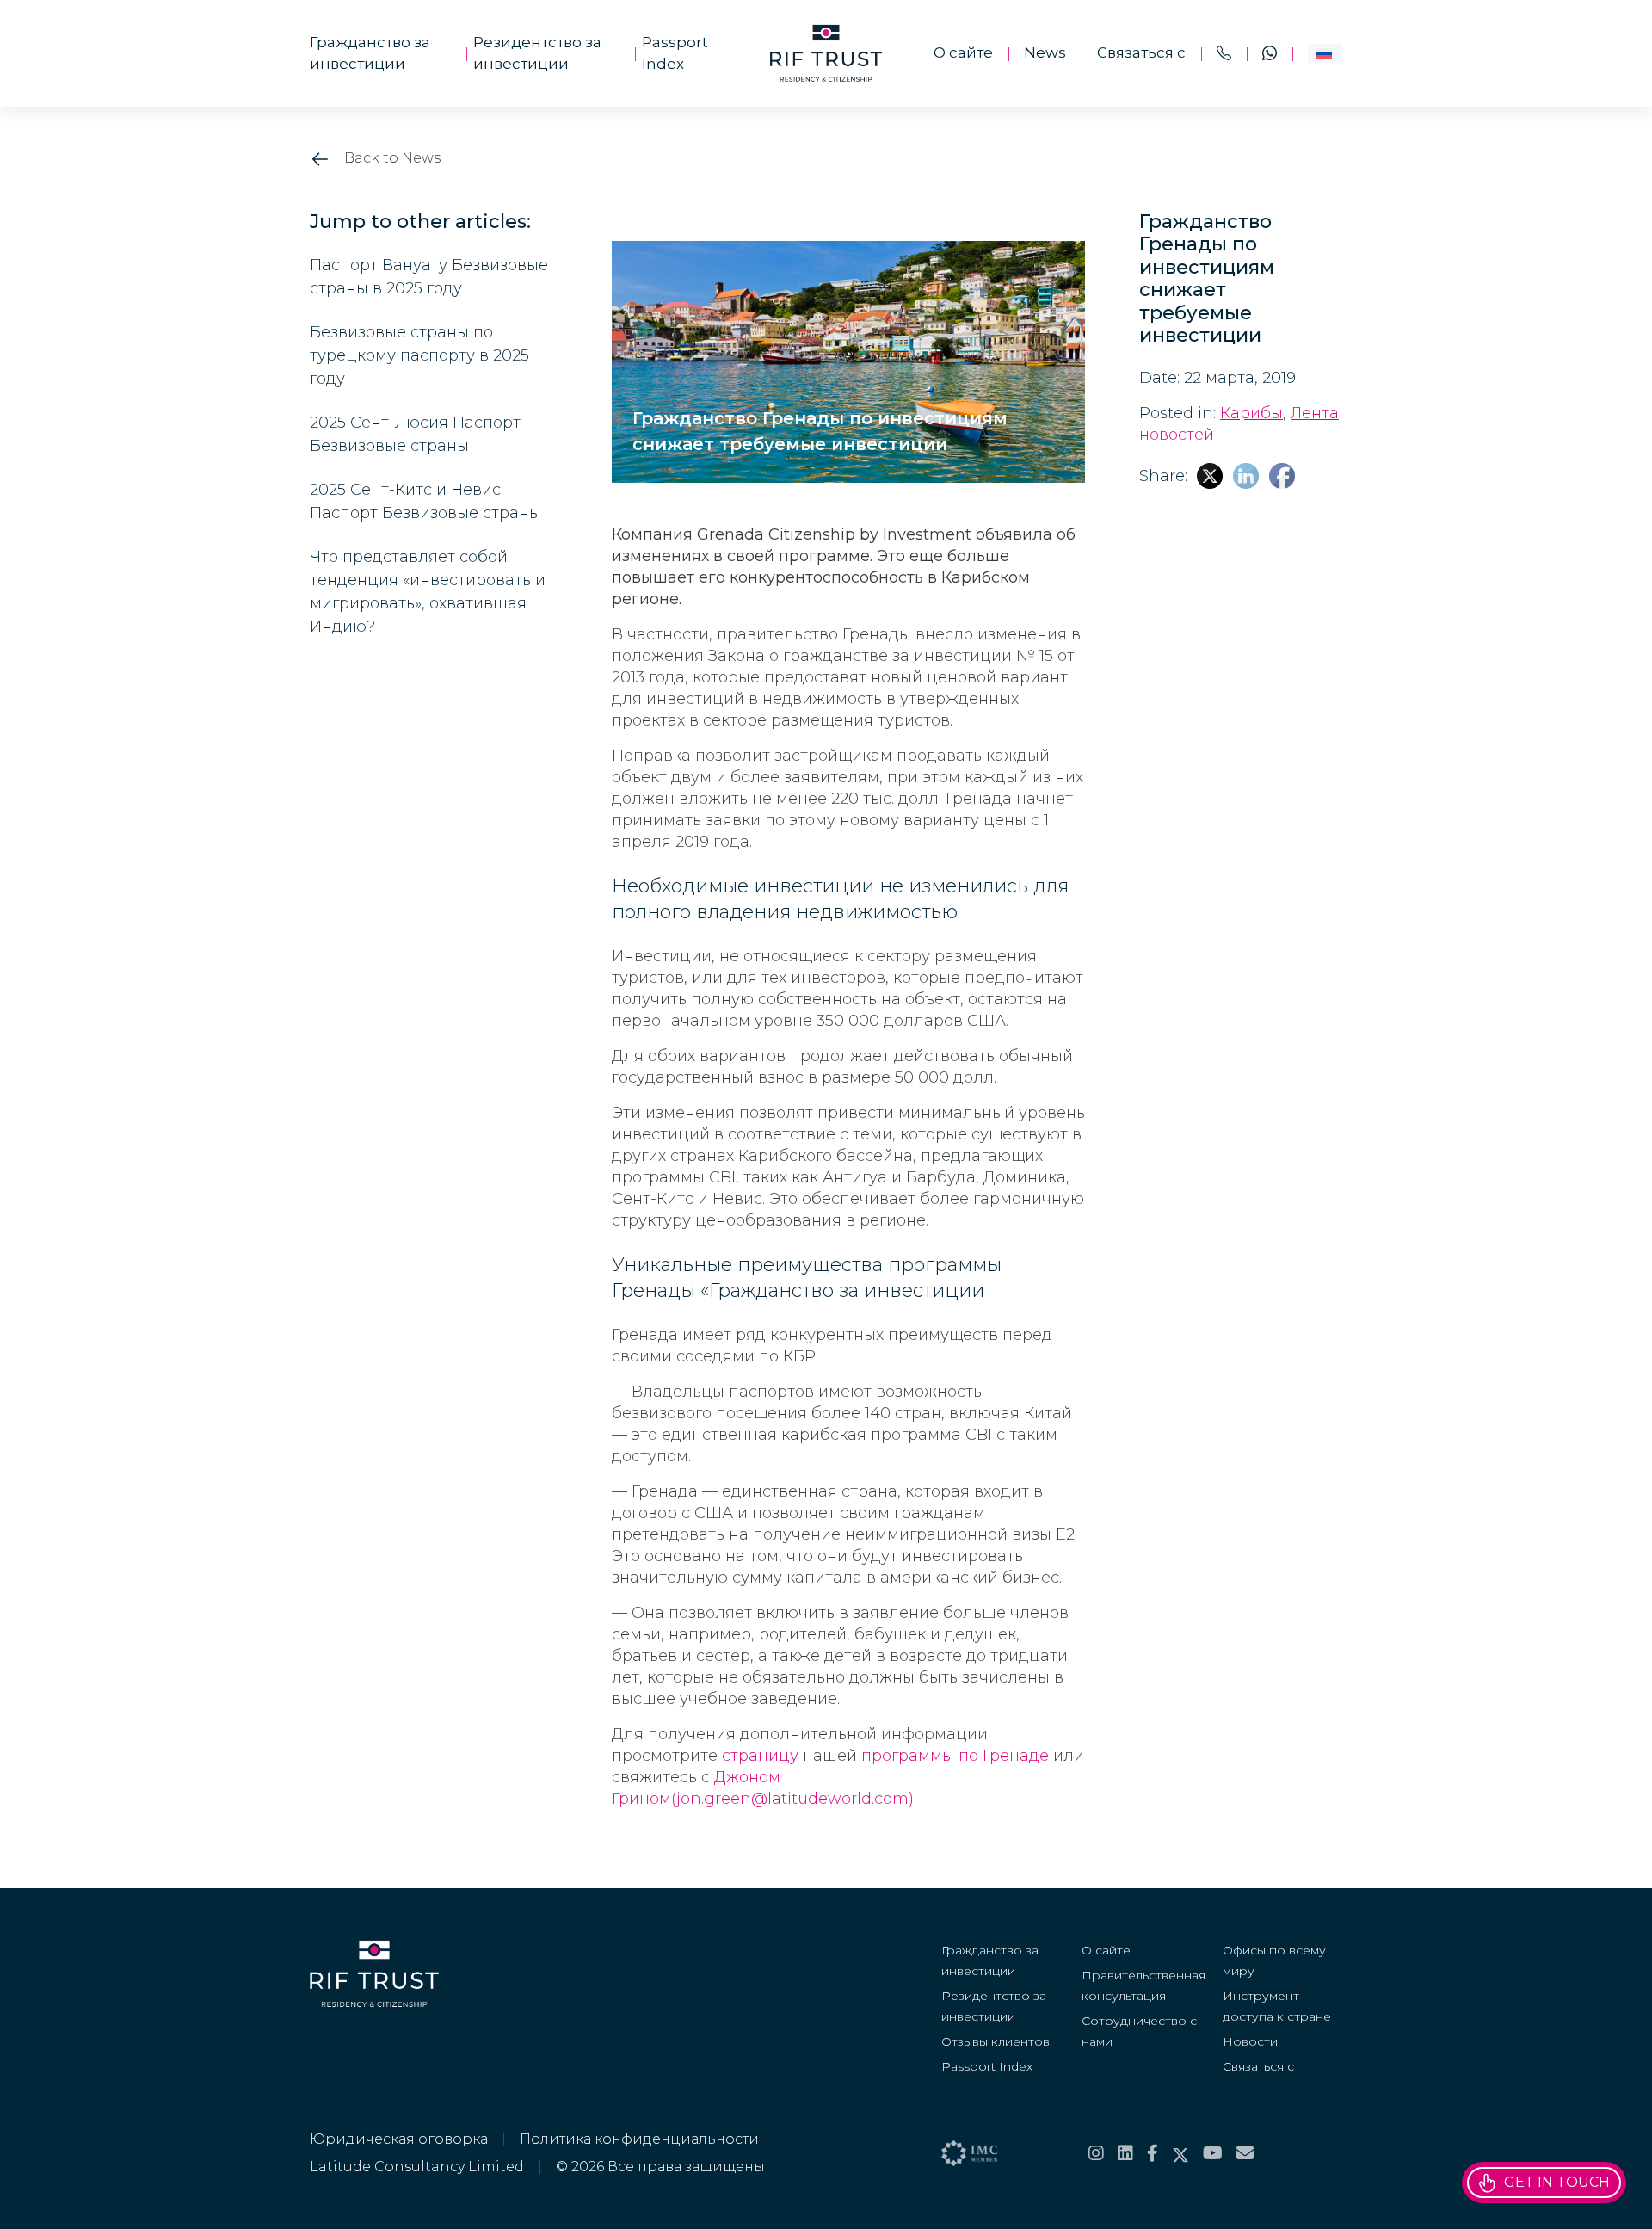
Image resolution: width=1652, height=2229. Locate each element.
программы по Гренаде (955, 1756)
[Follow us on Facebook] (1153, 2153)
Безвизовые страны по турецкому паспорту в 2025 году (419, 355)
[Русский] (1325, 53)
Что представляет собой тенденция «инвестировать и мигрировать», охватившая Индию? (428, 592)
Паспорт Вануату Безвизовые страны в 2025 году (429, 277)
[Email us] (1245, 2153)
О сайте (963, 52)
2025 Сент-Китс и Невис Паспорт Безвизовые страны (425, 501)
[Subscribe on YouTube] (1213, 2153)
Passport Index (675, 53)
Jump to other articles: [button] (420, 222)
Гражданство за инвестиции (370, 53)
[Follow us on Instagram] (1096, 2153)
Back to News (391, 158)
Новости (1250, 2041)
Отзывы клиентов (996, 2041)
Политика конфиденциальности (639, 2139)
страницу (760, 1756)
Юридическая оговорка (399, 2139)
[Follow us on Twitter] (1180, 2153)
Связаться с (1141, 52)
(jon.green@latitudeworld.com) (792, 1799)
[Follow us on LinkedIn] (1125, 2153)
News (1045, 52)
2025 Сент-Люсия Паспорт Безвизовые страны (415, 434)
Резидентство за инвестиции (537, 53)
